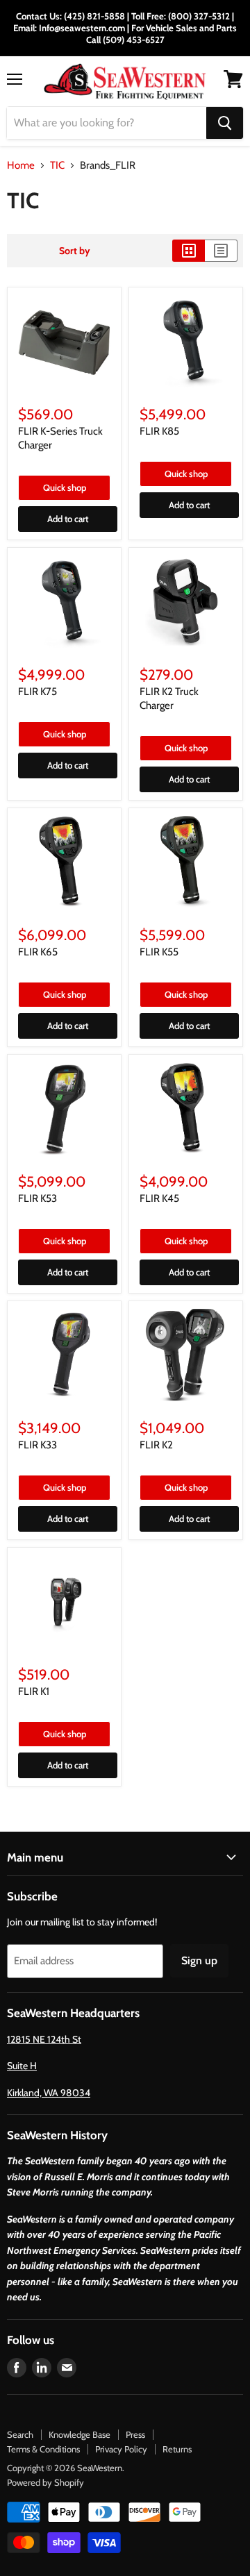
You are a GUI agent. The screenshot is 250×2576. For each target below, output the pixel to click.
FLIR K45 (159, 1198)
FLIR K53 (37, 1198)
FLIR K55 (159, 952)
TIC (57, 166)
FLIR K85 (159, 431)
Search (20, 2434)
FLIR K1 (34, 1691)
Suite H (22, 2066)
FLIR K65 (38, 952)
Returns (177, 2449)
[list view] (221, 251)
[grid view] (189, 251)
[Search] (225, 123)
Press (135, 2434)
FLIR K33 (37, 1445)
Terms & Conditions (43, 2449)
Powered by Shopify (45, 2482)
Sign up (199, 1960)
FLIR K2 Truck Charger (169, 699)
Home (21, 166)
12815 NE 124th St (44, 2039)
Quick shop (65, 487)
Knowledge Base (80, 2434)
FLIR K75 (37, 692)
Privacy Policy (121, 2449)
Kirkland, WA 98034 (49, 2093)
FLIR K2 (156, 1445)
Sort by (75, 251)
